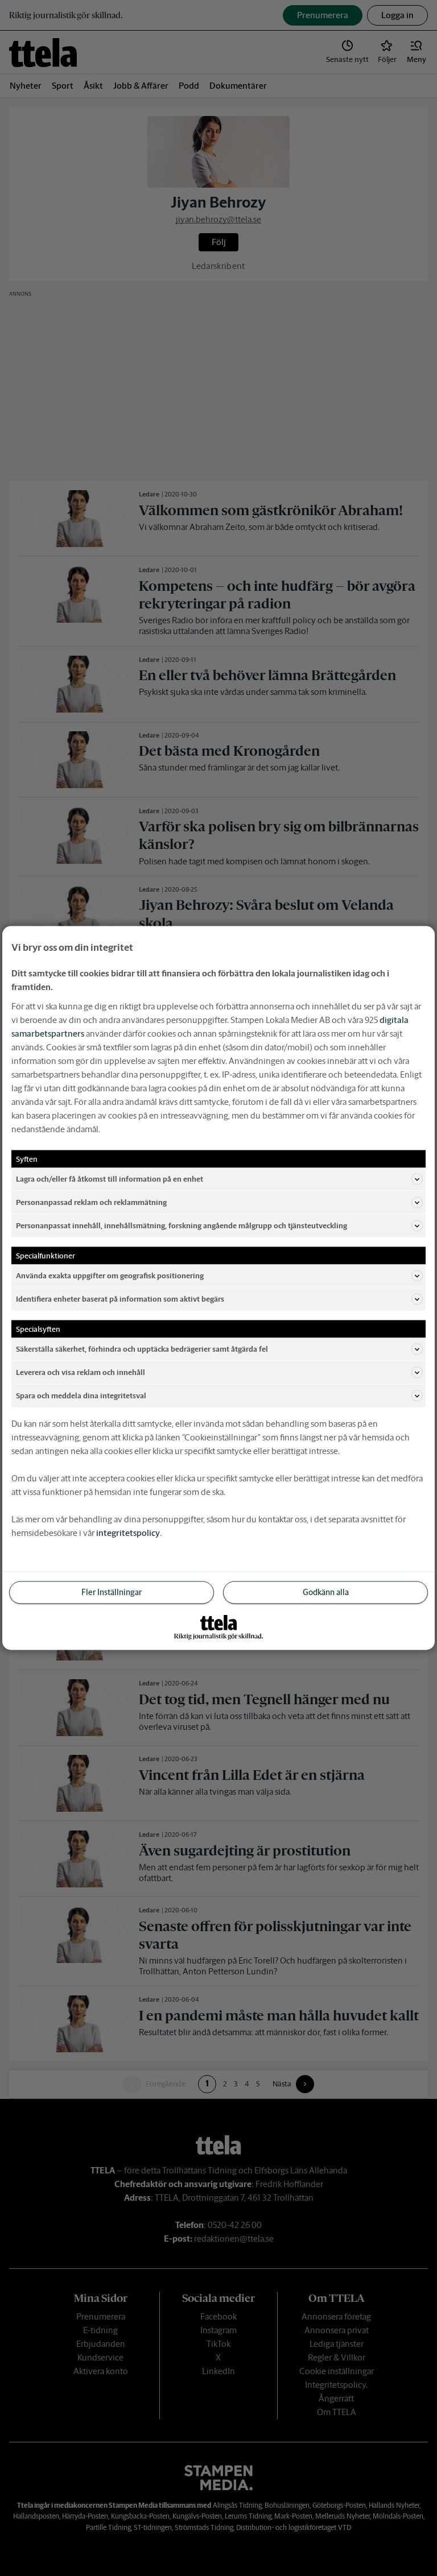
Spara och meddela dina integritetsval (81, 1395)
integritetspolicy (128, 1533)
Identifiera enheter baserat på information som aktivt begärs (120, 1299)
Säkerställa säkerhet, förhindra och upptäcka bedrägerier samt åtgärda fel (142, 1349)
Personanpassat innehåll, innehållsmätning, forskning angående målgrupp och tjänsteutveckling (182, 1225)
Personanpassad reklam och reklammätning (91, 1202)
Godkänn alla (326, 1592)
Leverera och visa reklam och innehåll (81, 1372)
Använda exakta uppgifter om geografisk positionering (110, 1275)
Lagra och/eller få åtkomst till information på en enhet (110, 1179)
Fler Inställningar (112, 1592)
